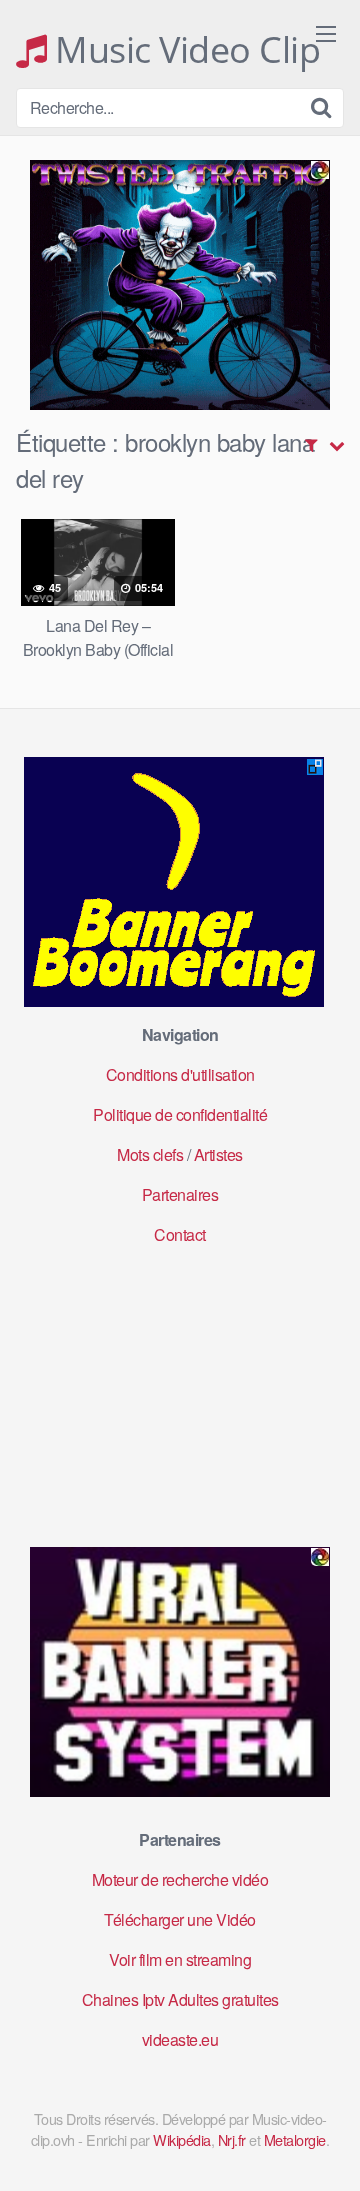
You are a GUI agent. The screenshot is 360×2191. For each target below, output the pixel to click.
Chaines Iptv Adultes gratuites (180, 1999)
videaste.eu (180, 2039)
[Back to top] (325, 2147)
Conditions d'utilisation (180, 1074)
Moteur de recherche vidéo (180, 1879)
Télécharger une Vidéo (180, 1919)
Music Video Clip (183, 50)
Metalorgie (295, 2139)
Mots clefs (150, 1154)
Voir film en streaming (180, 1959)
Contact (180, 1234)
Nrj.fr (232, 2139)
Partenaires (180, 1194)
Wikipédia (182, 2139)
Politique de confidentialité (180, 1114)
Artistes (218, 1154)
